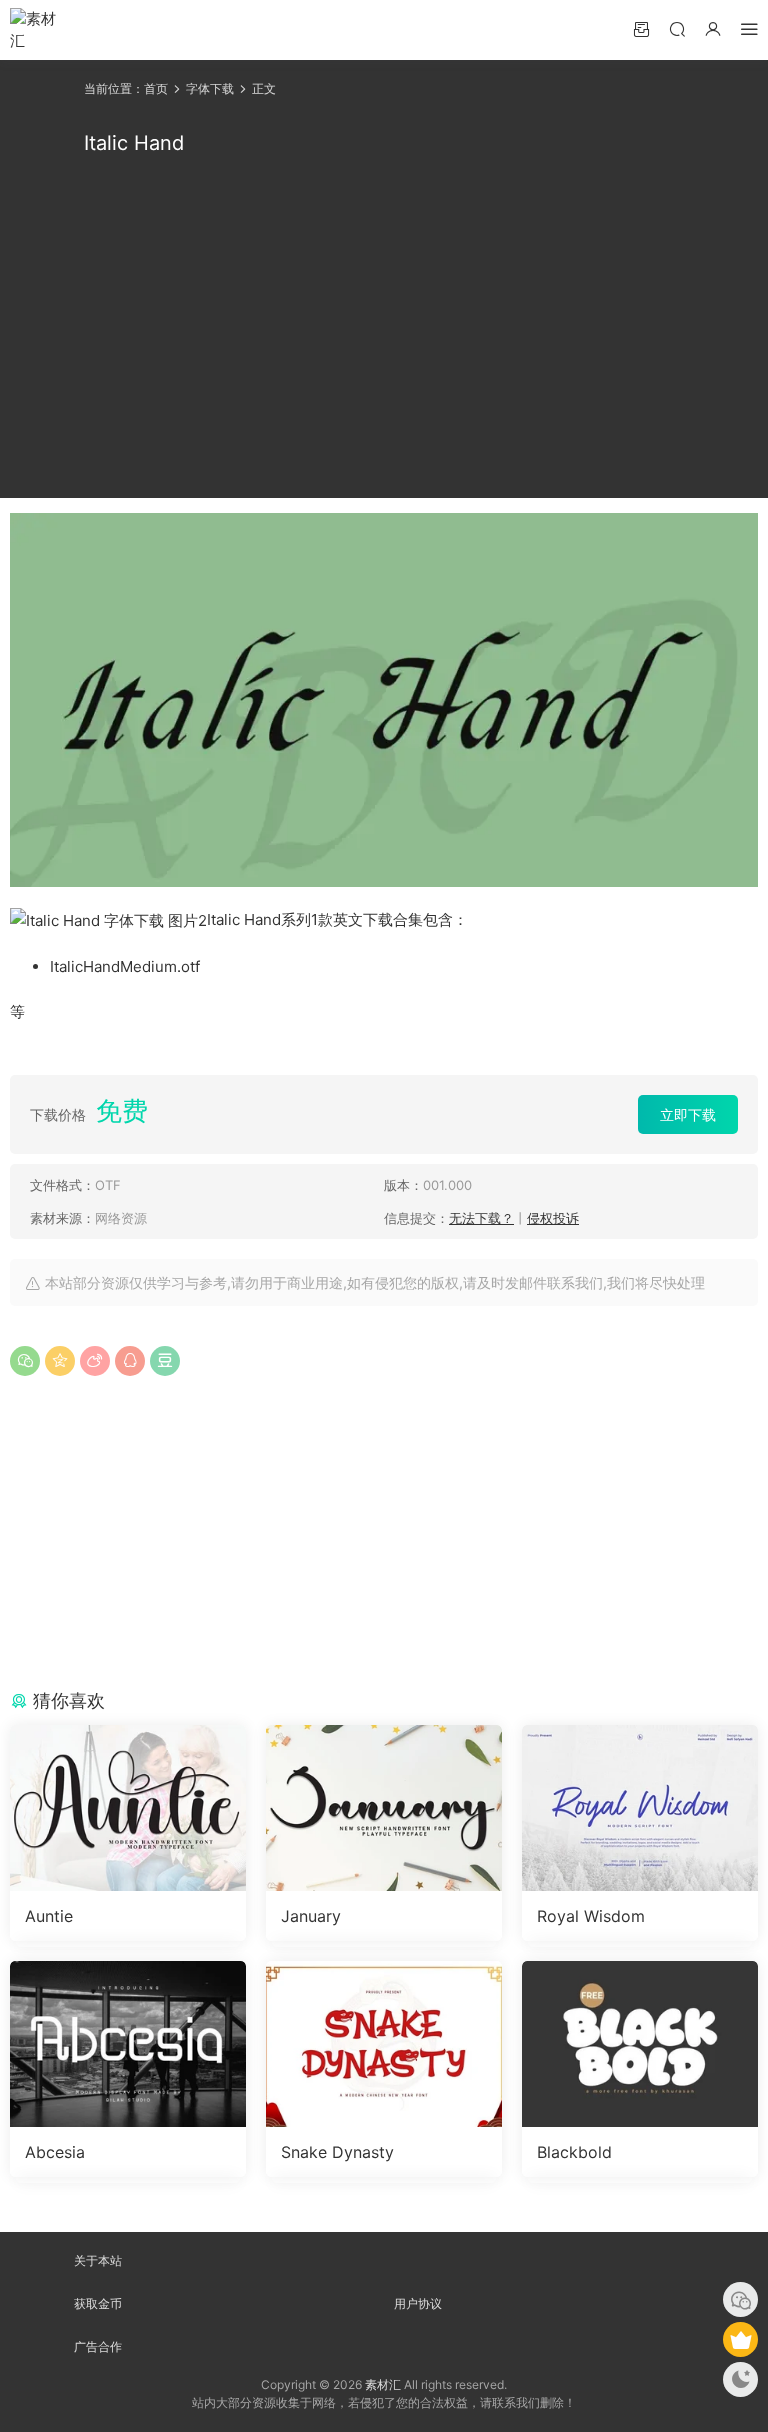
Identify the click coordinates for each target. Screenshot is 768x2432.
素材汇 (383, 2384)
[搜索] (677, 28)
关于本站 (98, 2260)
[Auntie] (128, 1808)
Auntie (49, 1916)
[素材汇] (40, 30)
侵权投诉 (553, 1218)
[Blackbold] (640, 2044)
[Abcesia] (128, 2044)
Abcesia (55, 2152)
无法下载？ (481, 1218)
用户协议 (418, 2303)
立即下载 (688, 1114)
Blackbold (574, 2152)
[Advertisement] (384, 328)
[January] (384, 1808)
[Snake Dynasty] (384, 2044)
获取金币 (98, 2303)
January (311, 1916)
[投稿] (641, 28)
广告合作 (98, 2346)
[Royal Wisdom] (640, 1808)
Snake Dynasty (337, 2152)
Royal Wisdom (591, 1916)
